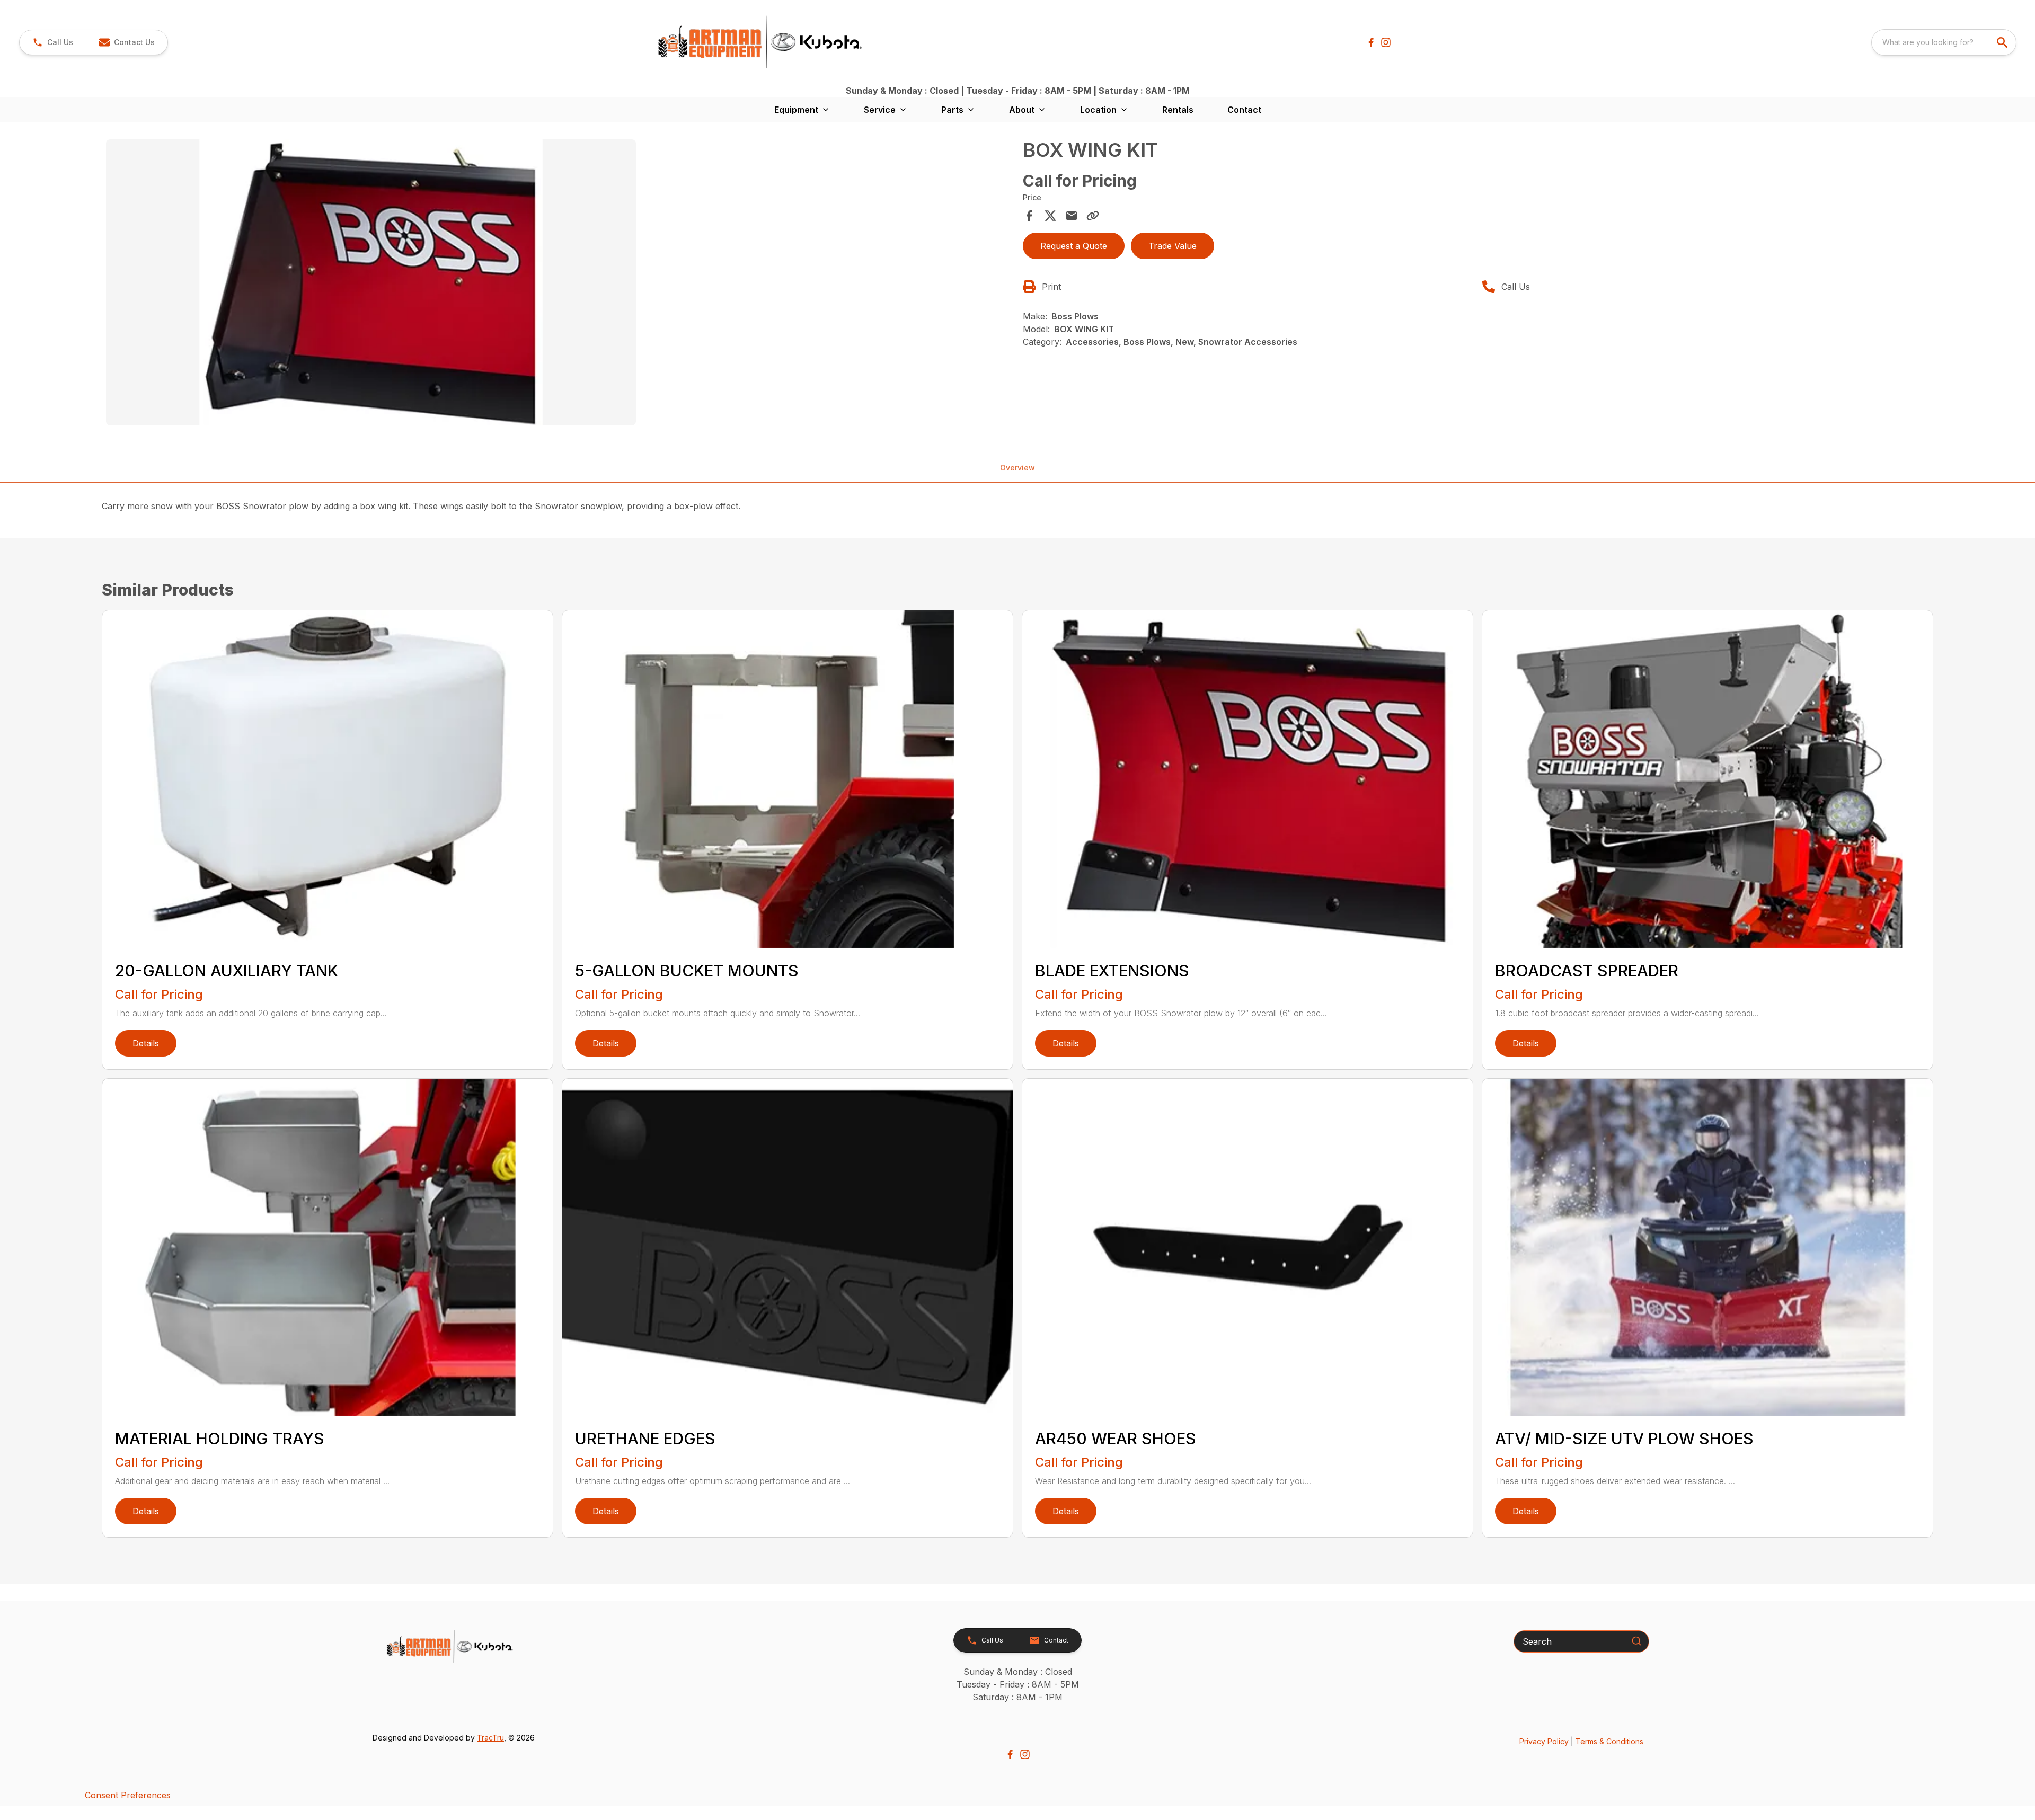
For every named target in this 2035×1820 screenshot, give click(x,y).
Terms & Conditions (1609, 1741)
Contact (1244, 110)
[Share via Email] (1072, 216)
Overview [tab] (1017, 468)
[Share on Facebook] (1029, 216)
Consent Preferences (128, 1795)
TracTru (490, 1738)
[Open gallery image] (371, 282)
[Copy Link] (1093, 216)
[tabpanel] (559, 284)
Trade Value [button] (1173, 246)
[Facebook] (1371, 42)
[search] (2003, 42)
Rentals (1178, 110)
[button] (53, 42)
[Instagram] (1386, 42)
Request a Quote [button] (1074, 246)
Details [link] (146, 1043)
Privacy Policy (1544, 1741)
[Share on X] (1050, 216)
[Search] (1636, 1641)
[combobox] (1944, 42)
